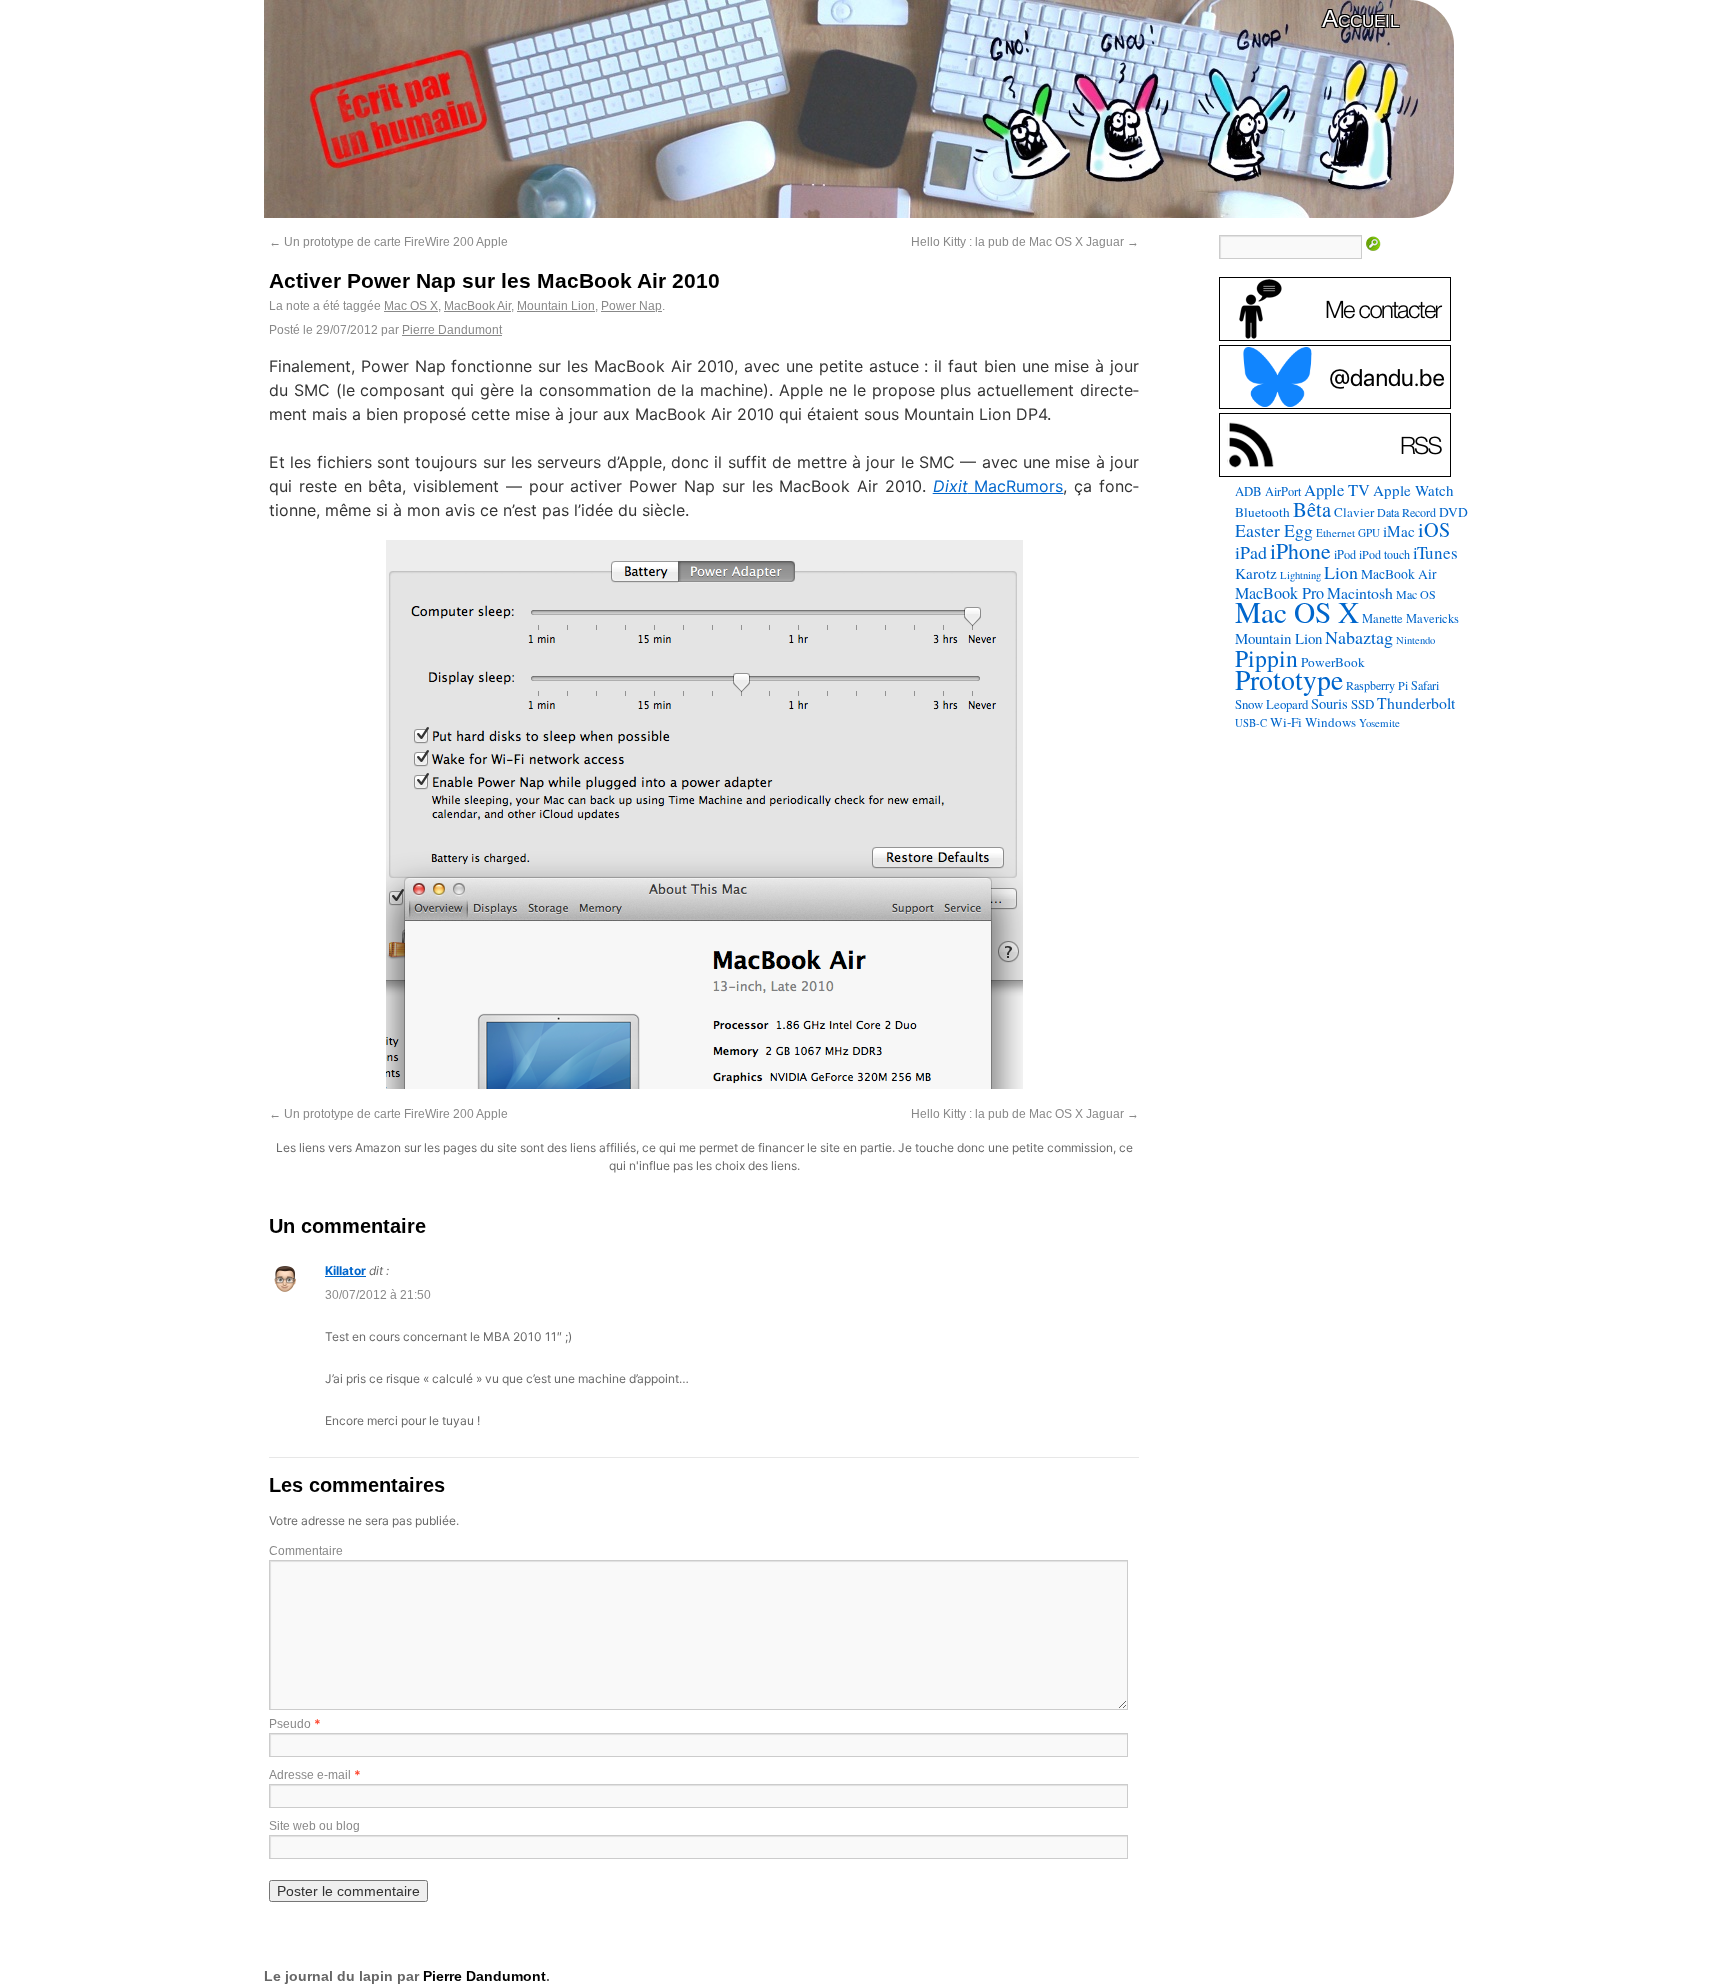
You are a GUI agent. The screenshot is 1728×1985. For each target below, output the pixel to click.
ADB (1248, 491)
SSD (1362, 704)
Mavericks (1432, 618)
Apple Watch (1413, 490)
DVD (1453, 512)
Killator (345, 1270)
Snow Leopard (1271, 704)
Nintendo (1415, 640)
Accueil (1360, 18)
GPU (1369, 532)
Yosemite (1379, 722)
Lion (1341, 572)
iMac (1399, 531)
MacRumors (998, 486)
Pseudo (290, 1724)
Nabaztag (1359, 637)
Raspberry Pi (1377, 685)
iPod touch (1384, 554)
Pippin (1266, 658)
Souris (1329, 703)
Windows (1330, 722)
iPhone (1300, 550)
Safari (1425, 685)
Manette (1382, 618)
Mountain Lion (556, 306)
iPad (1251, 552)
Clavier (1354, 512)
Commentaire (306, 1551)
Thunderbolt (1416, 702)
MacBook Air (477, 306)
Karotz (1256, 573)
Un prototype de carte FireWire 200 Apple (388, 242)
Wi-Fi (1286, 722)
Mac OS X (411, 306)
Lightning (1300, 575)
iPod (1345, 554)
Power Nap (631, 306)
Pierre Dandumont (452, 330)
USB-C (1251, 723)
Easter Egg (1274, 530)
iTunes (1435, 552)
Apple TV (1337, 490)
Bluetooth (1262, 512)
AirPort (1283, 491)
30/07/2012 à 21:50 (378, 1295)
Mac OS (1416, 594)
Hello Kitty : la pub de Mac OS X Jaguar (1025, 242)
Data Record (1406, 512)
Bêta (1312, 509)
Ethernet (1335, 532)
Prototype (1289, 679)
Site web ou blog (314, 1826)
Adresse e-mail (310, 1775)
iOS (1434, 529)
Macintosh (1360, 592)
